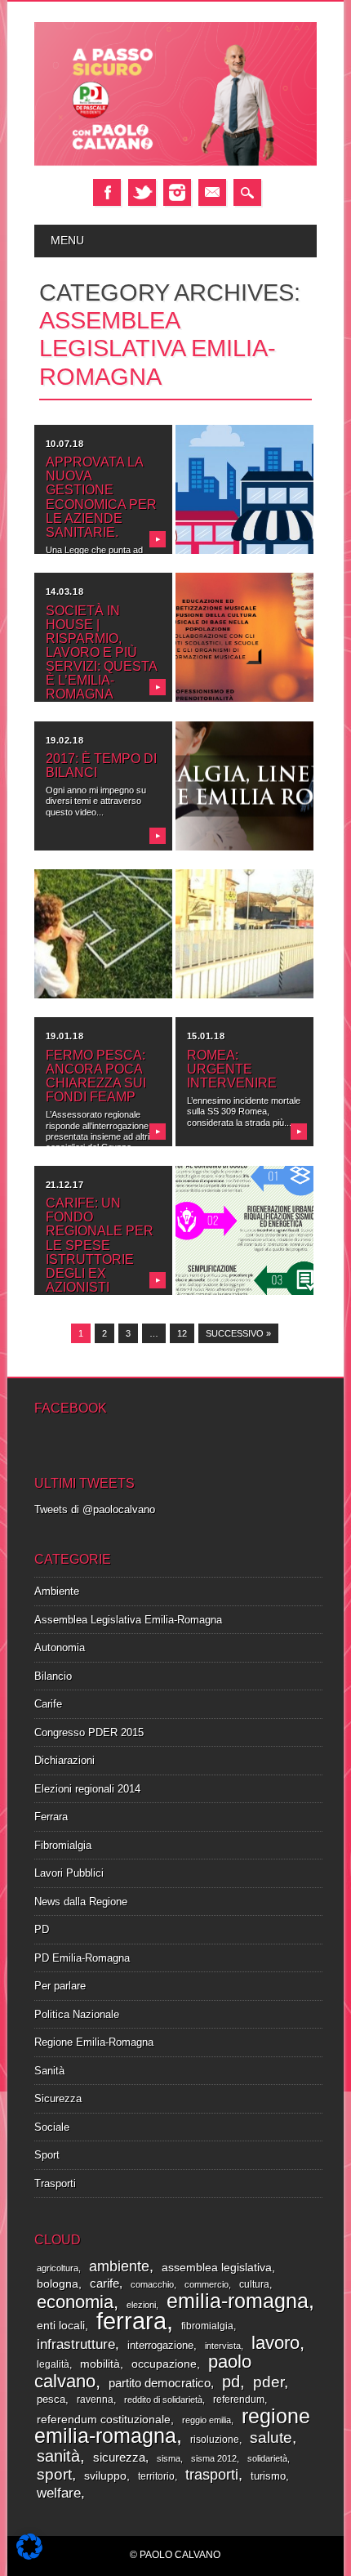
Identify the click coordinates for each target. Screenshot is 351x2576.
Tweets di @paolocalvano (95, 1509)
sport (54, 2474)
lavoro (275, 2343)
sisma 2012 (214, 2458)
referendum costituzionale (104, 2419)
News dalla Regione (81, 1902)
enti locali (61, 2326)
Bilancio (53, 1676)
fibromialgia (207, 2326)
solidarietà (267, 2458)
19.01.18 (64, 1036)
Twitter (142, 192)
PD (42, 1929)
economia (75, 2302)
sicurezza (119, 2458)
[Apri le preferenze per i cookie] (29, 2556)
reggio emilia (207, 2420)
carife (104, 2284)
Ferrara (51, 1817)
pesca (51, 2399)
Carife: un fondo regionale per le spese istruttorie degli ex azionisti (100, 1245)
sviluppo (105, 2476)
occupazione (164, 2364)
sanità (58, 2456)
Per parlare (60, 1986)
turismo (268, 2476)
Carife (48, 1704)
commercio (207, 2284)
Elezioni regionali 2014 (87, 1789)
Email (212, 192)
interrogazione (160, 2345)
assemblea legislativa (217, 2268)
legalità (53, 2364)
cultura (254, 2284)
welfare (59, 2493)
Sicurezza (58, 2098)
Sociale (52, 2127)
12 (182, 1333)
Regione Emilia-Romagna (94, 2042)
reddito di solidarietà (163, 2400)
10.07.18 (64, 444)
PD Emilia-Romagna (82, 1958)
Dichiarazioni (64, 1760)
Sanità (49, 2071)
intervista (223, 2346)
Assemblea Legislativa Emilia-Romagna (128, 1620)
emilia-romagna (238, 2301)
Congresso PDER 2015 (89, 1732)
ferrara (131, 2321)
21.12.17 (64, 1185)
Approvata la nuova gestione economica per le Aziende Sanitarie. (101, 497)
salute (271, 2437)
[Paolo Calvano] (176, 163)
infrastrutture (76, 2344)
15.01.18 (206, 1036)
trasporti (212, 2475)
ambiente (119, 2266)
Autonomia (60, 1647)
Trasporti (55, 2183)
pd (231, 2382)
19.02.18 (64, 740)
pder (269, 2382)
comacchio (152, 2284)
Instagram (177, 192)
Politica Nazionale (77, 2014)
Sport (47, 2155)
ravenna (95, 2400)
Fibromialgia (63, 1845)
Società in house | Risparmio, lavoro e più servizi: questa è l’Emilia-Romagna (101, 653)
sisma (169, 2458)
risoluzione (215, 2440)
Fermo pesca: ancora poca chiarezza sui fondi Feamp (96, 1076)
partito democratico (160, 2383)
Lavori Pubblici (69, 1873)
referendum (239, 2400)
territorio (156, 2476)
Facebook (107, 192)
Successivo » (238, 1333)
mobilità (100, 2364)
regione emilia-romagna (172, 2426)
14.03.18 (64, 592)
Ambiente (57, 1591)
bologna (58, 2284)
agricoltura (58, 2268)
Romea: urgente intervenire (232, 1069)
